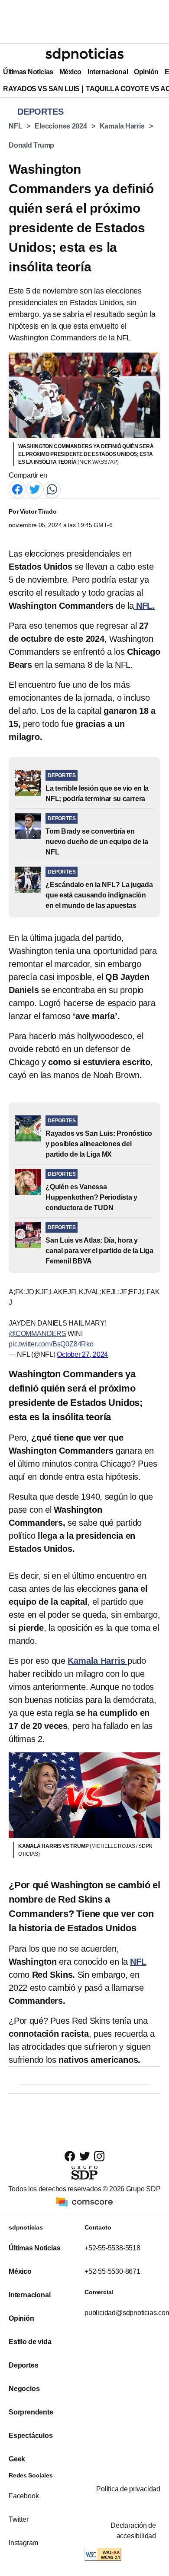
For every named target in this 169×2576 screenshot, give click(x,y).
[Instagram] (99, 2156)
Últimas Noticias (28, 72)
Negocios (24, 2389)
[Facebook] (17, 489)
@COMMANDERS (37, 1334)
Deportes (23, 2365)
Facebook (24, 2496)
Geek (17, 2459)
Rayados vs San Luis (41, 89)
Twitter (19, 2519)
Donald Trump (31, 145)
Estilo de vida (30, 2342)
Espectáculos (31, 2436)
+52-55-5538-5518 (112, 2248)
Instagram (23, 2543)
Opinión (146, 72)
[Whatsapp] (52, 489)
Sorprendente (31, 2412)
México (70, 72)
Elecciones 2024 (61, 126)
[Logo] (84, 55)
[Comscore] (84, 2202)
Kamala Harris (122, 126)
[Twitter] (35, 489)
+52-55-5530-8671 (112, 2271)
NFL (15, 126)
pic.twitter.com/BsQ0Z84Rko (51, 1344)
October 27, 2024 (82, 1354)
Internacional (108, 72)
